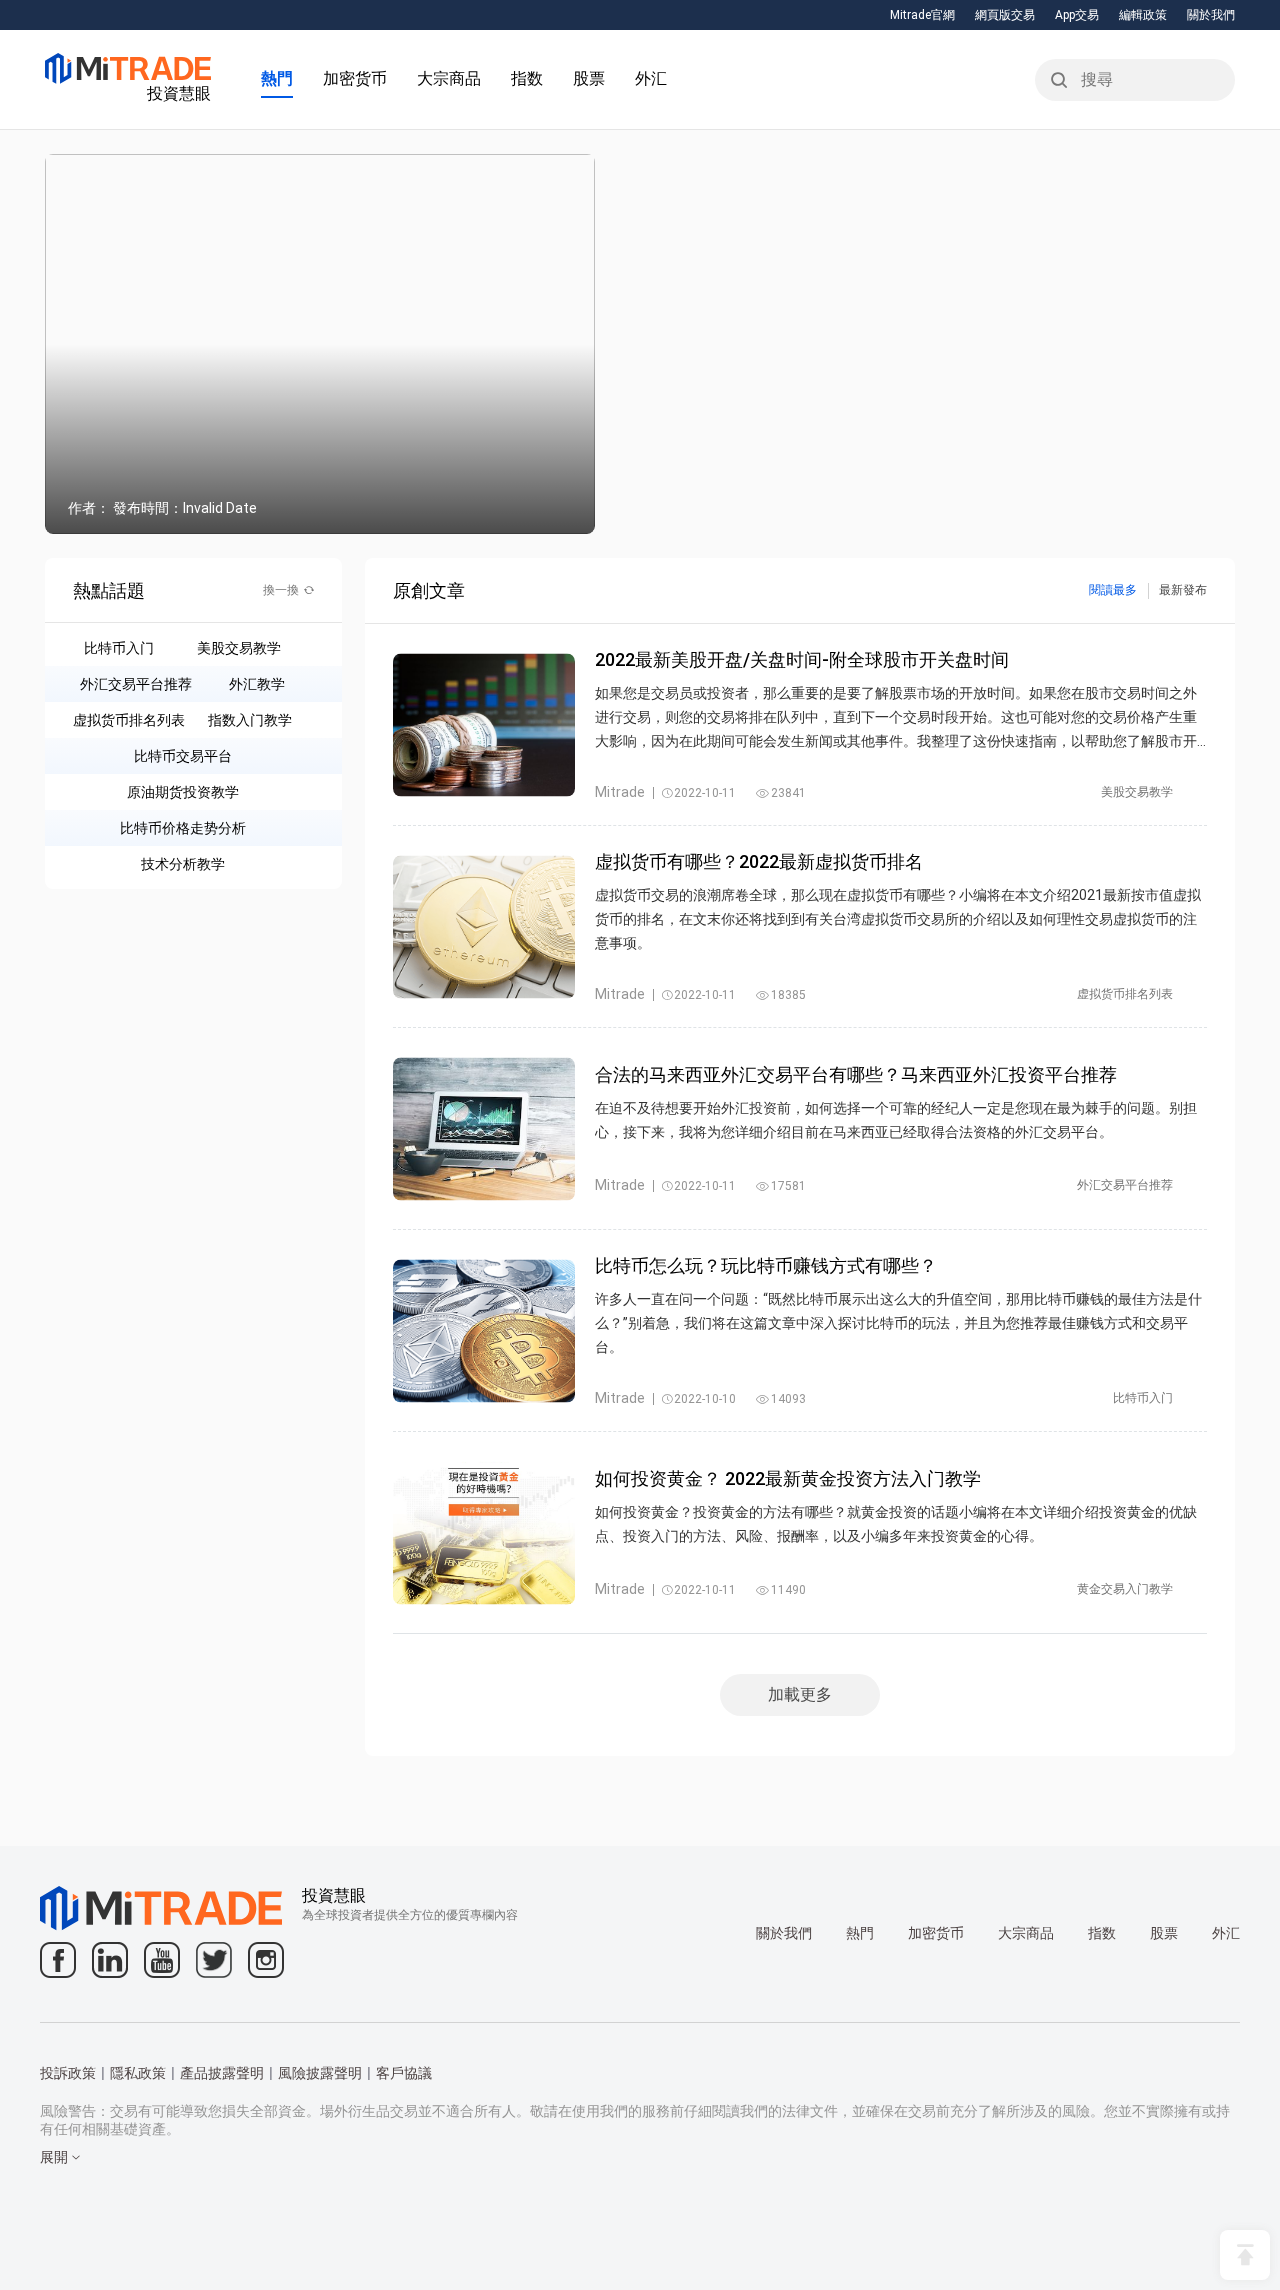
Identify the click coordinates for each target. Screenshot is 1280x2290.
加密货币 (355, 78)
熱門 (277, 78)
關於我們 (1211, 15)
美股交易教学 (239, 648)
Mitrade (620, 792)
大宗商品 (449, 78)
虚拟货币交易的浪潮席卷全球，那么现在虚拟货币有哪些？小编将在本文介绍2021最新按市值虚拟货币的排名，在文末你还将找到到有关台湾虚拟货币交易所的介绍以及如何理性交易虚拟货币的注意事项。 (898, 919)
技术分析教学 (183, 864)
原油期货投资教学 (183, 792)
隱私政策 (138, 2073)
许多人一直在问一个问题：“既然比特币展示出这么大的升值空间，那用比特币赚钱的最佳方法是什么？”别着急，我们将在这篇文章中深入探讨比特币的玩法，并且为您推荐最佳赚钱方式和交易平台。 (898, 1323)
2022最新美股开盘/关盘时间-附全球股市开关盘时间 (802, 659)
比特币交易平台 (183, 756)
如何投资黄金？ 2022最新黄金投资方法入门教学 (788, 1478)
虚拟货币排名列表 (129, 720)
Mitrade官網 (922, 15)
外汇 (651, 78)
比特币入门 (119, 648)
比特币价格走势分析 (183, 828)
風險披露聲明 (320, 2073)
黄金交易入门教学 (1125, 1589)
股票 (589, 78)
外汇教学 (257, 684)
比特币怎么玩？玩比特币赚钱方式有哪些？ (766, 1265)
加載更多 (800, 1694)
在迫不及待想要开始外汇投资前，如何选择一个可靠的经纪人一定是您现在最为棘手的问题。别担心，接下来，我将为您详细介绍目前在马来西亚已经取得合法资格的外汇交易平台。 (896, 1120)
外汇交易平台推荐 (136, 684)
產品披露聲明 (222, 2073)
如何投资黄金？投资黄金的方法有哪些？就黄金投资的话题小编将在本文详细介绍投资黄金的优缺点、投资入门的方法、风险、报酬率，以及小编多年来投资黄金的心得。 (896, 1524)
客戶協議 (404, 2073)
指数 (527, 78)
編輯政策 (1143, 15)
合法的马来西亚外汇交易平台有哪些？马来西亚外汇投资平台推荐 (856, 1074)
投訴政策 (68, 2073)
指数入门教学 (250, 720)
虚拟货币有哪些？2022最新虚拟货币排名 (759, 861)
